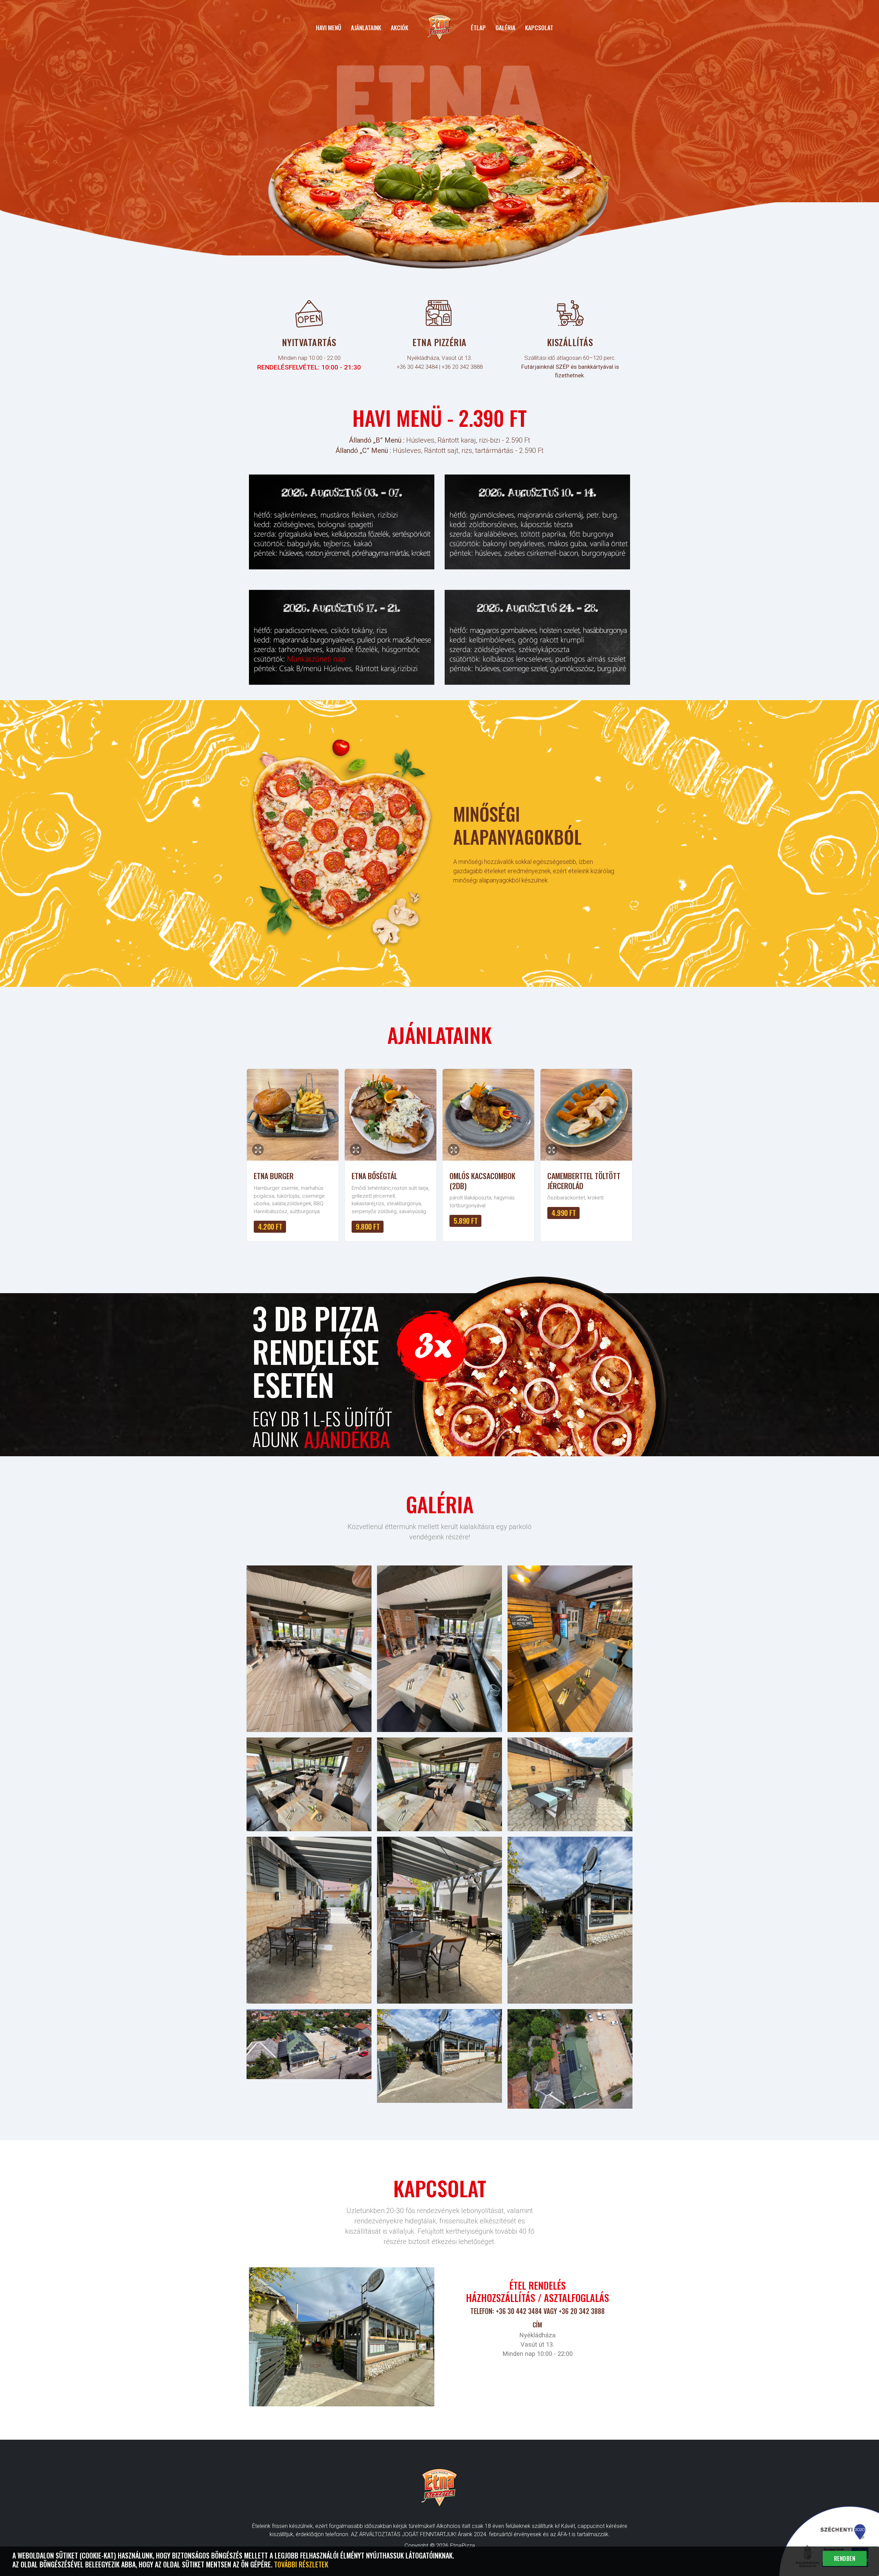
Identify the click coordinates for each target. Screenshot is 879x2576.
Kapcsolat (539, 27)
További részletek (301, 2564)
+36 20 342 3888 (462, 367)
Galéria (505, 27)
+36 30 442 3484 (417, 367)
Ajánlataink (366, 27)
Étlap (478, 27)
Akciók (399, 27)
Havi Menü (329, 27)
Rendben (845, 2558)
